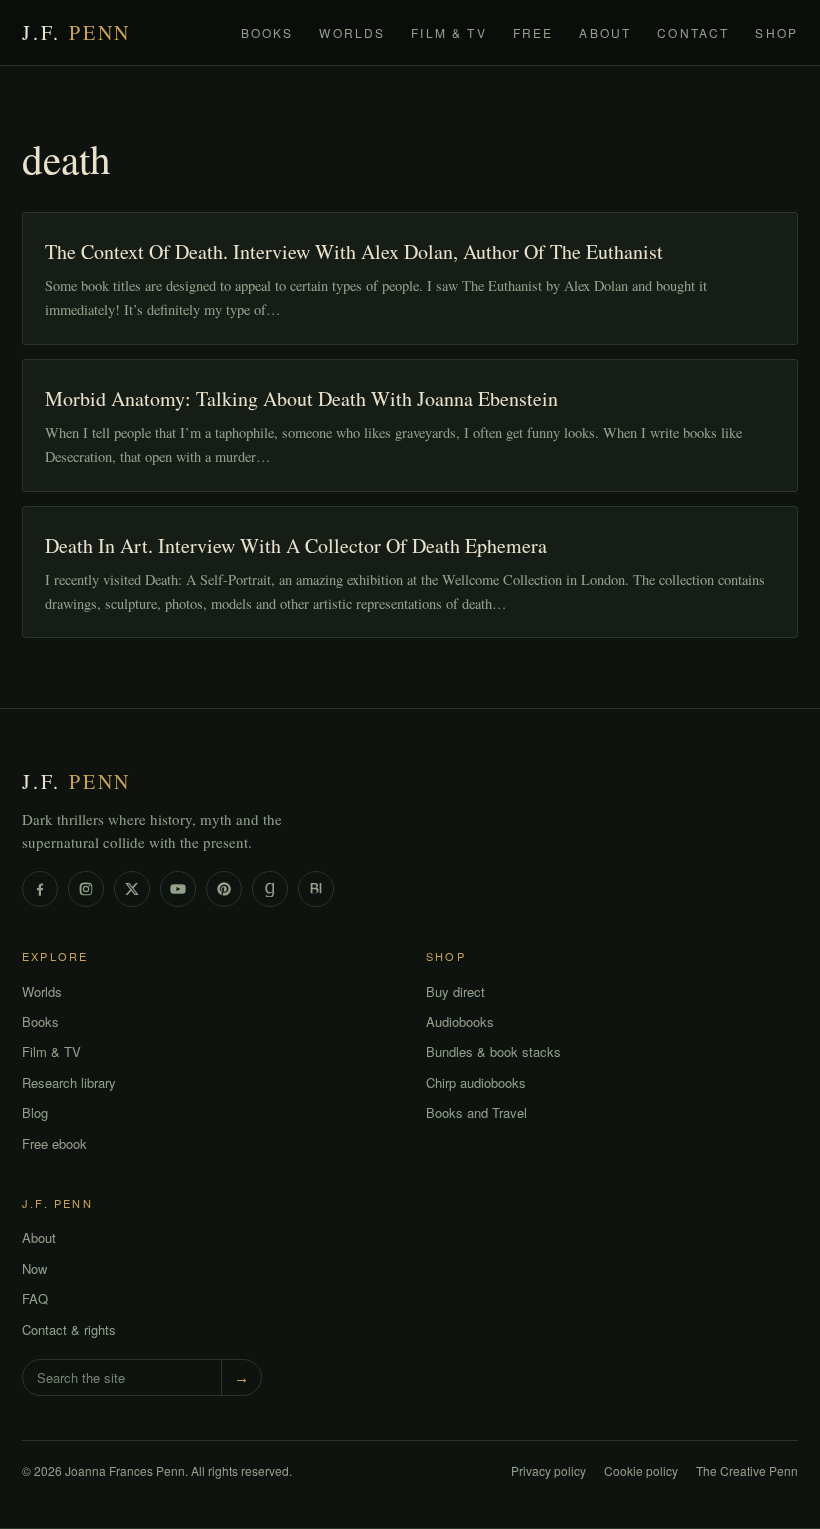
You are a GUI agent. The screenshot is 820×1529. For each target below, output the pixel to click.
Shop (776, 32)
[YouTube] (178, 889)
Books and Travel (476, 1112)
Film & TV (448, 32)
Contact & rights (69, 1329)
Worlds (352, 32)
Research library (69, 1082)
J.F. (76, 32)
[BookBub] (316, 889)
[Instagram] (86, 889)
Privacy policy (548, 1470)
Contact (693, 32)
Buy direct (455, 991)
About (605, 32)
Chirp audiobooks (476, 1082)
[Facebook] (40, 889)
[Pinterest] (224, 889)
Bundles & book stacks (493, 1051)
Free (533, 32)
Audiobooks (460, 1021)
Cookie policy (641, 1470)
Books (267, 32)
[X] (132, 889)
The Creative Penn (747, 1470)
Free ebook (54, 1143)
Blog (35, 1112)
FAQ (35, 1298)
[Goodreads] (270, 889)
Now (34, 1268)
